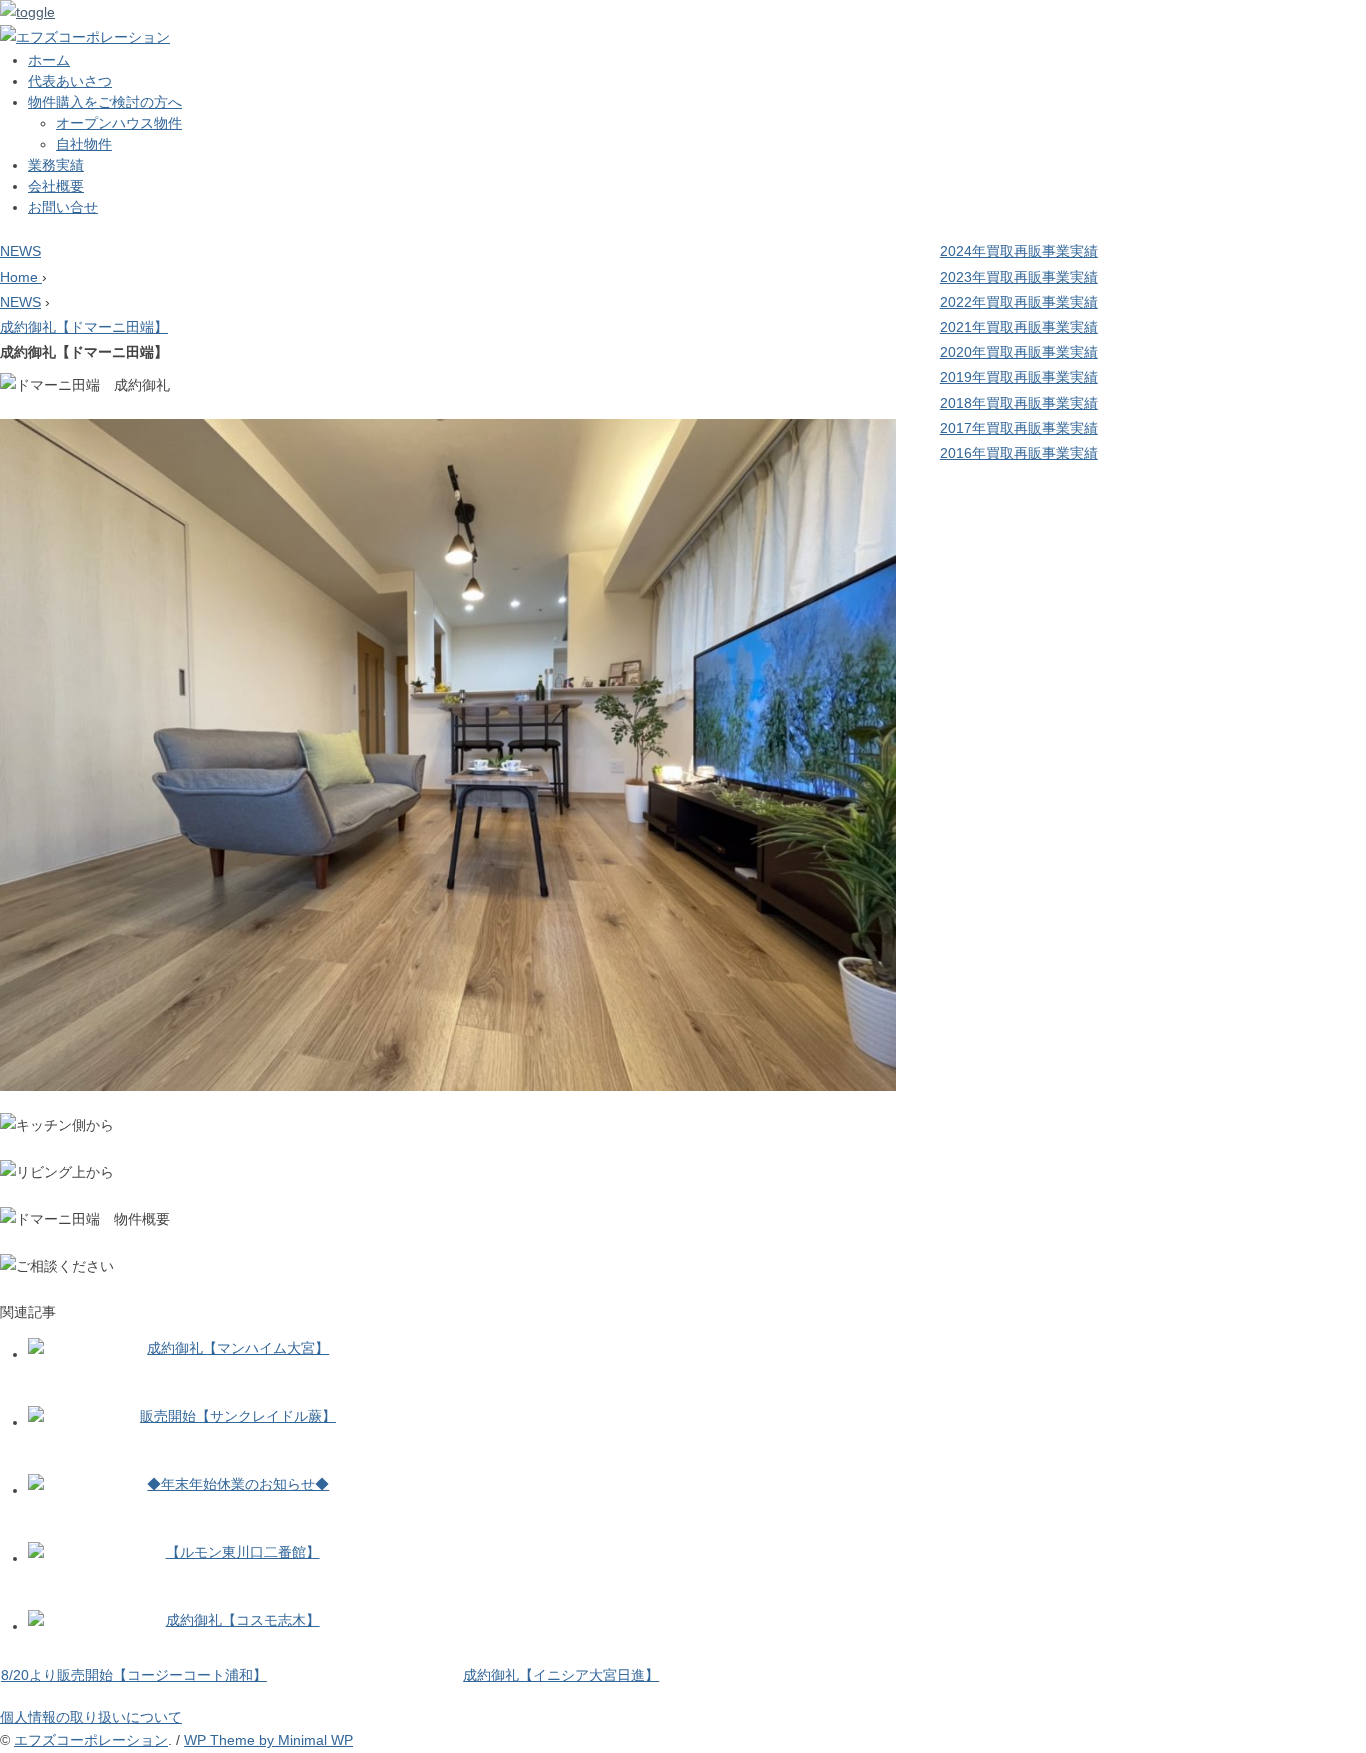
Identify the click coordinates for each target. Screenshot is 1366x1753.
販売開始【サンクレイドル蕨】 (238, 1416)
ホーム (49, 60)
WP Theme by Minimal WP (268, 1740)
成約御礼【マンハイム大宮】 (238, 1348)
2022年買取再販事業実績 (1019, 302)
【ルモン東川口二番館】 (243, 1552)
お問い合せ (63, 207)
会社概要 (56, 186)
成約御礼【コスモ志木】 (243, 1620)
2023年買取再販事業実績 (1019, 277)
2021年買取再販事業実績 (1019, 327)
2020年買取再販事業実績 (1019, 352)
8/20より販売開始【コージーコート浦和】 (134, 1675)
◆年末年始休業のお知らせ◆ (238, 1484)
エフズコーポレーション (91, 1740)
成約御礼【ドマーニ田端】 (84, 327)
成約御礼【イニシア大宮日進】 (561, 1675)
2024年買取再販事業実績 (1019, 251)
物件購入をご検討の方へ (105, 102)
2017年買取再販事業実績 (1019, 428)
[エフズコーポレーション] (85, 37)
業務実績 (56, 165)
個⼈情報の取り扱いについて (91, 1717)
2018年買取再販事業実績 (1019, 403)
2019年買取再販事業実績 (1019, 377)
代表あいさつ (70, 81)
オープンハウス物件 (119, 123)
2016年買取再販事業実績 (1019, 453)
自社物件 (84, 144)
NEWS (20, 251)
